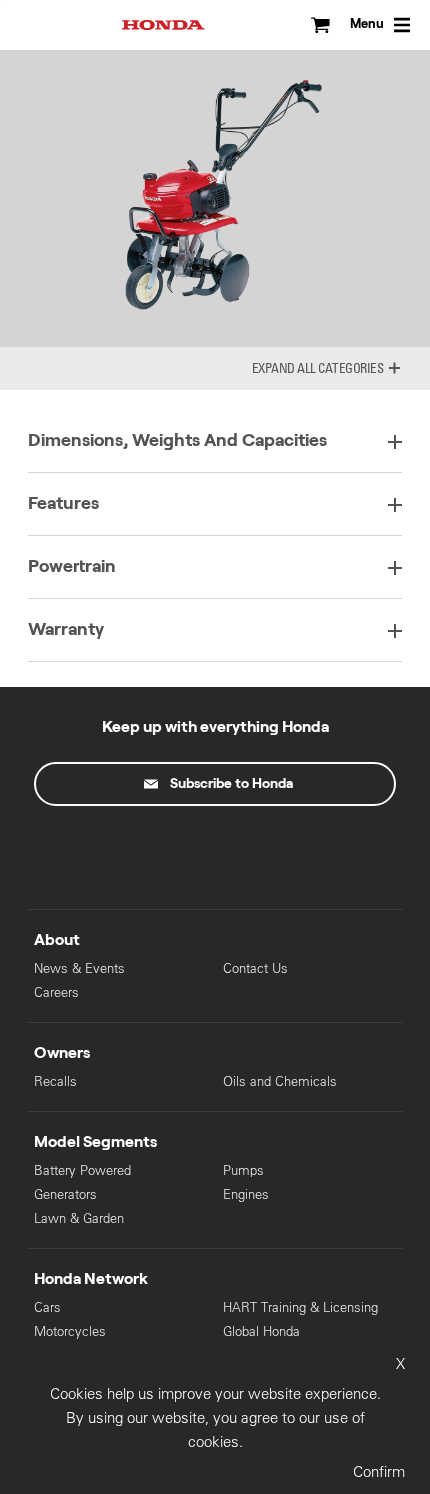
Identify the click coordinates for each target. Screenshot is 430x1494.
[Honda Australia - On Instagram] (299, 852)
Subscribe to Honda (231, 784)
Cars (47, 1307)
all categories (340, 368)
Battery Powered (82, 1170)
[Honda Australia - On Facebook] (131, 852)
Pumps (243, 1170)
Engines (246, 1194)
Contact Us (255, 968)
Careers (56, 992)
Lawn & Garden (79, 1218)
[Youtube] (215, 852)
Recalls (55, 1081)
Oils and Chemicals (280, 1081)
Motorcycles (70, 1331)
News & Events (79, 968)
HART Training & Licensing (300, 1307)
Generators (65, 1194)
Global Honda (261, 1331)
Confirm (379, 1471)
